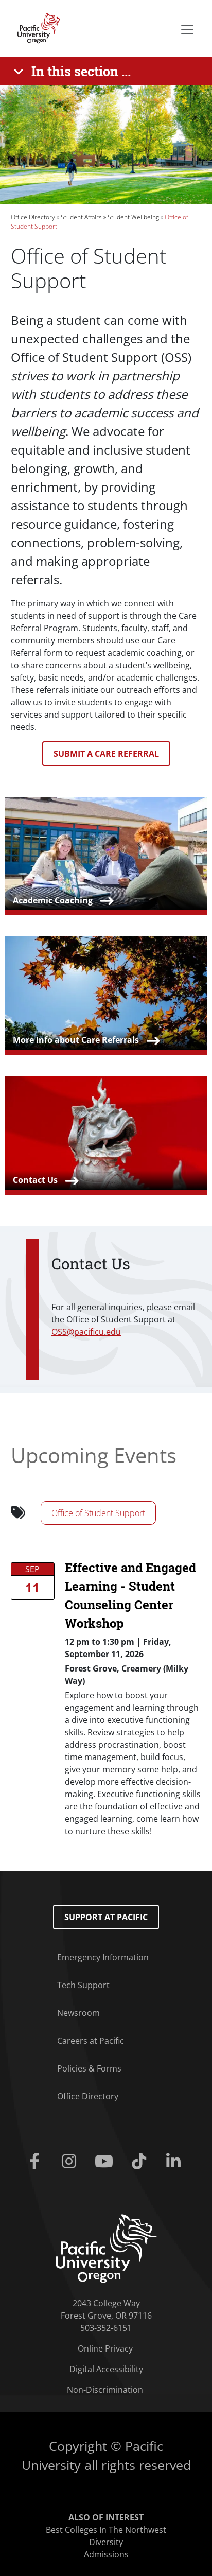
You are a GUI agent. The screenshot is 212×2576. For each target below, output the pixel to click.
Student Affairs (81, 217)
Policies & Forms (89, 2068)
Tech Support (83, 1985)
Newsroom (78, 2013)
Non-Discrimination (105, 2390)
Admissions (106, 2554)
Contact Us (35, 1180)
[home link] (106, 2248)
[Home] (37, 27)
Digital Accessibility (106, 2369)
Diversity (106, 2542)
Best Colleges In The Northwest (106, 2530)
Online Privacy (105, 2348)
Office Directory (33, 217)
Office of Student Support (98, 1513)
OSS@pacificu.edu (86, 1332)
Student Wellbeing (133, 217)
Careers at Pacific (91, 2041)
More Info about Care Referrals (76, 1040)
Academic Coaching (53, 900)
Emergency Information (103, 1957)
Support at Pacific (106, 1917)
